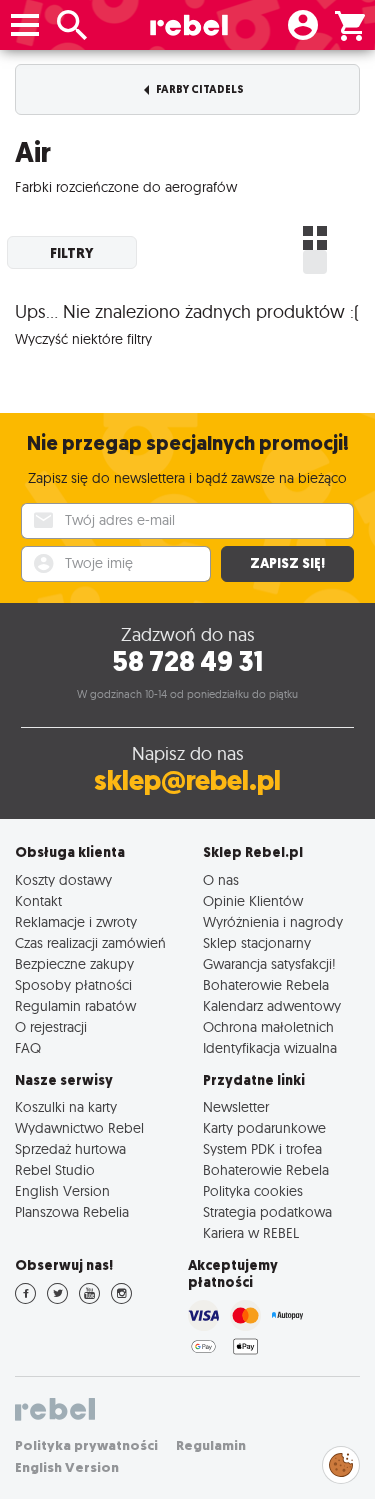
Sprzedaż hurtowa (70, 1148)
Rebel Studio (55, 1169)
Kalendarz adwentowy (272, 1005)
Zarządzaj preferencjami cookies (341, 1461)
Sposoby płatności (73, 984)
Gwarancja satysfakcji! (269, 963)
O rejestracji (51, 1026)
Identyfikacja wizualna (270, 1047)
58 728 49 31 (187, 661)
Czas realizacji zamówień (90, 942)
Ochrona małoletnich (268, 1026)
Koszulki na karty (66, 1106)
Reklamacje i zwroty (76, 921)
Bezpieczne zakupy (74, 963)
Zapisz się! (287, 563)
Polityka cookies (253, 1190)
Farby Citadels (199, 89)
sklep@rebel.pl (187, 780)
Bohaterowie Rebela (266, 984)
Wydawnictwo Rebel (79, 1127)
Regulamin (211, 1445)
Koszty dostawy (63, 879)
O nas (221, 879)
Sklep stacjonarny (257, 942)
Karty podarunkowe (264, 1127)
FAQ (28, 1047)
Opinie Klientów (253, 900)
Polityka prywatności (86, 1445)
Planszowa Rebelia (72, 1211)
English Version (62, 1190)
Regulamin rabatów (75, 1005)
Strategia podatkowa (267, 1211)
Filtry (72, 253)
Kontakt (38, 900)
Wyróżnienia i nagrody (273, 921)
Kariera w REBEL (251, 1232)
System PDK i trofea (262, 1148)
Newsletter (236, 1106)
